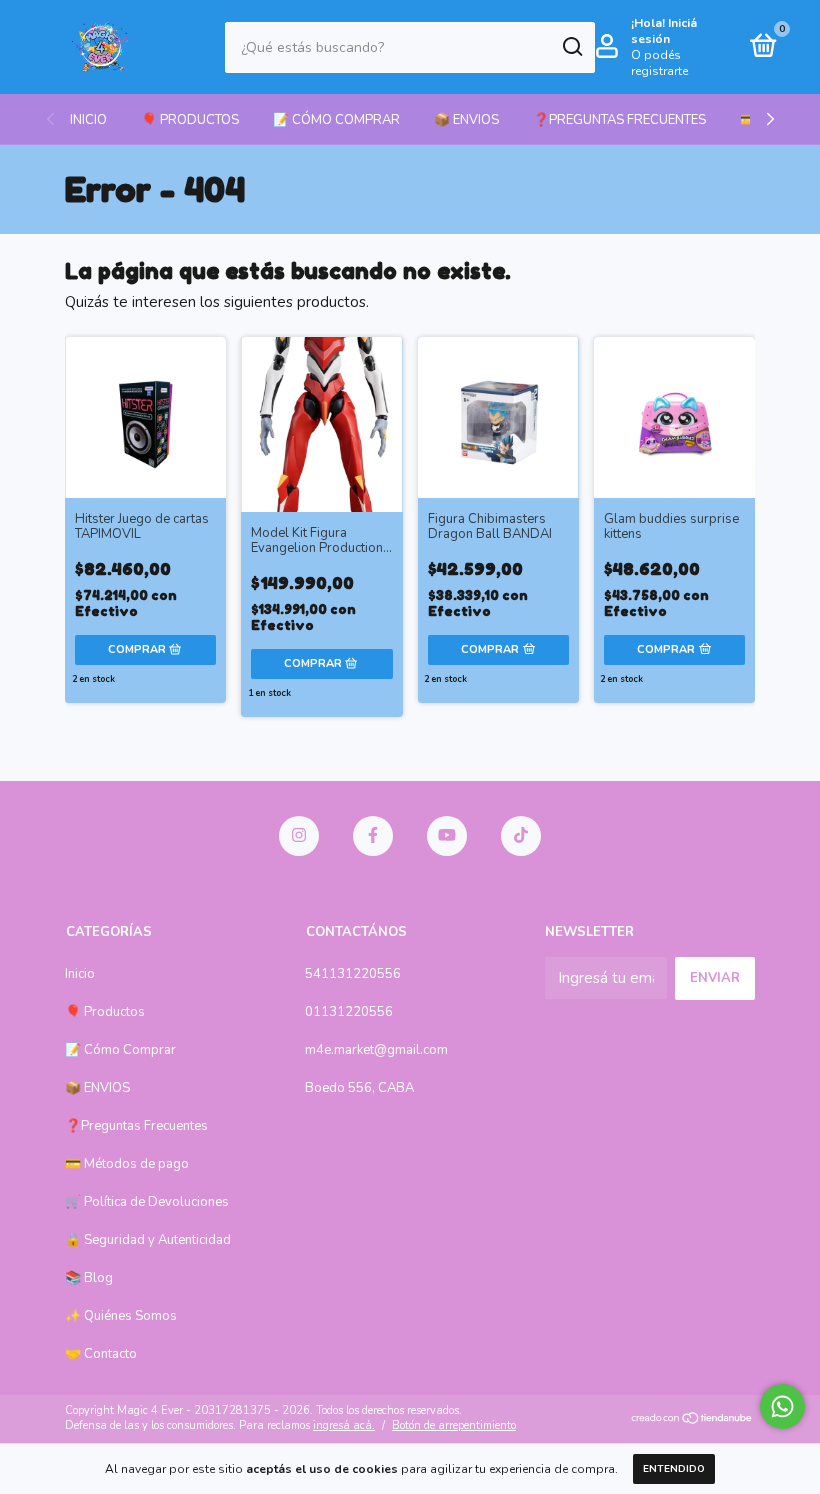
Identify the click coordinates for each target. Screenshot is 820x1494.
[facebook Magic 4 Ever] (373, 836)
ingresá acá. (344, 1425)
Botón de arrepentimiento (454, 1425)
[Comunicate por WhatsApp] (782, 1406)
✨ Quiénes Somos (121, 1316)
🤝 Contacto (101, 1354)
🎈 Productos (190, 120)
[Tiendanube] (692, 1420)
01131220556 (349, 1012)
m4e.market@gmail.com (376, 1050)
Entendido (674, 1469)
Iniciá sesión (664, 31)
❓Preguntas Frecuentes (619, 120)
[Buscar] (571, 47)
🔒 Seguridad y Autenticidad (148, 1240)
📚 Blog (89, 1278)
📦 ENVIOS (466, 120)
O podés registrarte (659, 63)
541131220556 (353, 974)
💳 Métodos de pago (127, 1164)
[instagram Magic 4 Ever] (299, 836)
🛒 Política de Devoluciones (147, 1202)
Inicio (88, 120)
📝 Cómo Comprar (336, 120)
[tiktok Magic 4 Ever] (521, 836)
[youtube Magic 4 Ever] (447, 836)
